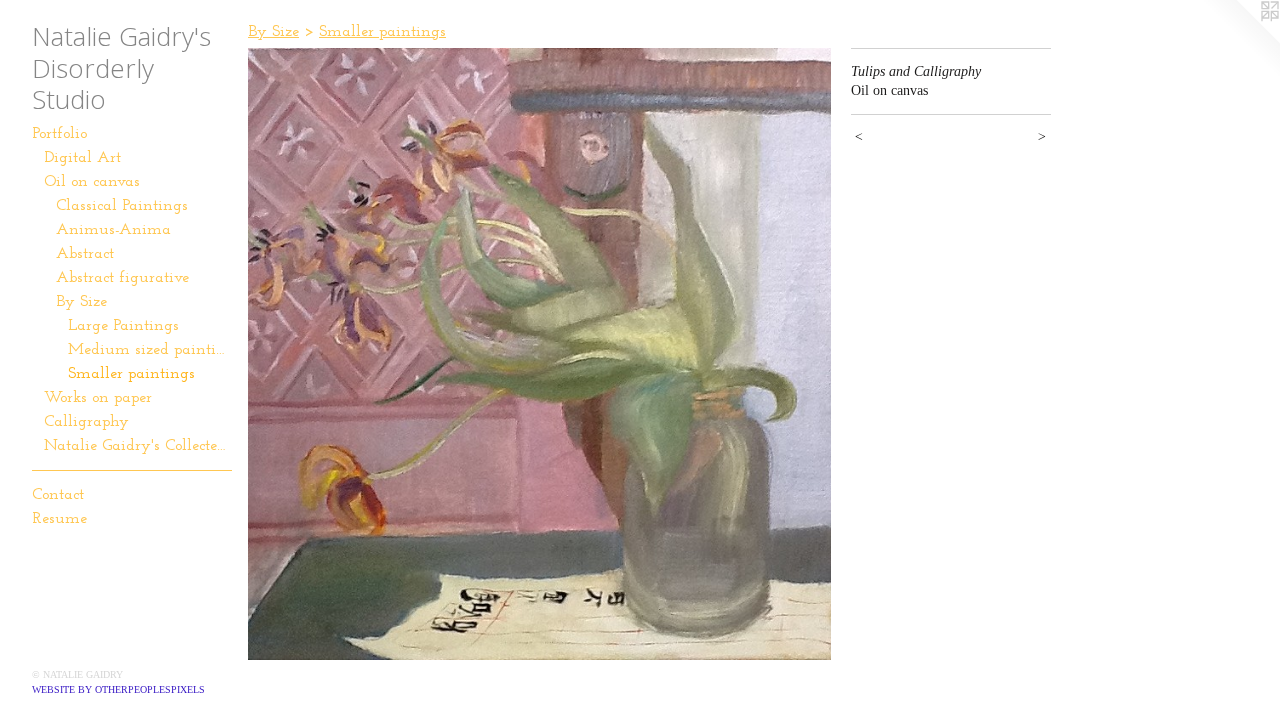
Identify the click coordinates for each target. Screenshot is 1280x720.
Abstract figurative (122, 278)
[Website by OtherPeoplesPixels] (1240, 40)
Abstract (85, 254)
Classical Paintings (122, 206)
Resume (59, 519)
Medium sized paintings (150, 350)
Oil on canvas (92, 182)
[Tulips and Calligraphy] (539, 354)
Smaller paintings (131, 374)
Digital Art (82, 158)
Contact (58, 495)
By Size (81, 302)
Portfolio (59, 134)
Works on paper (98, 398)
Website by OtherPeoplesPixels (118, 689)
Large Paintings (123, 326)
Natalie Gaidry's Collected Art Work (138, 446)
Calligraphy (86, 422)
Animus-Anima (113, 230)
